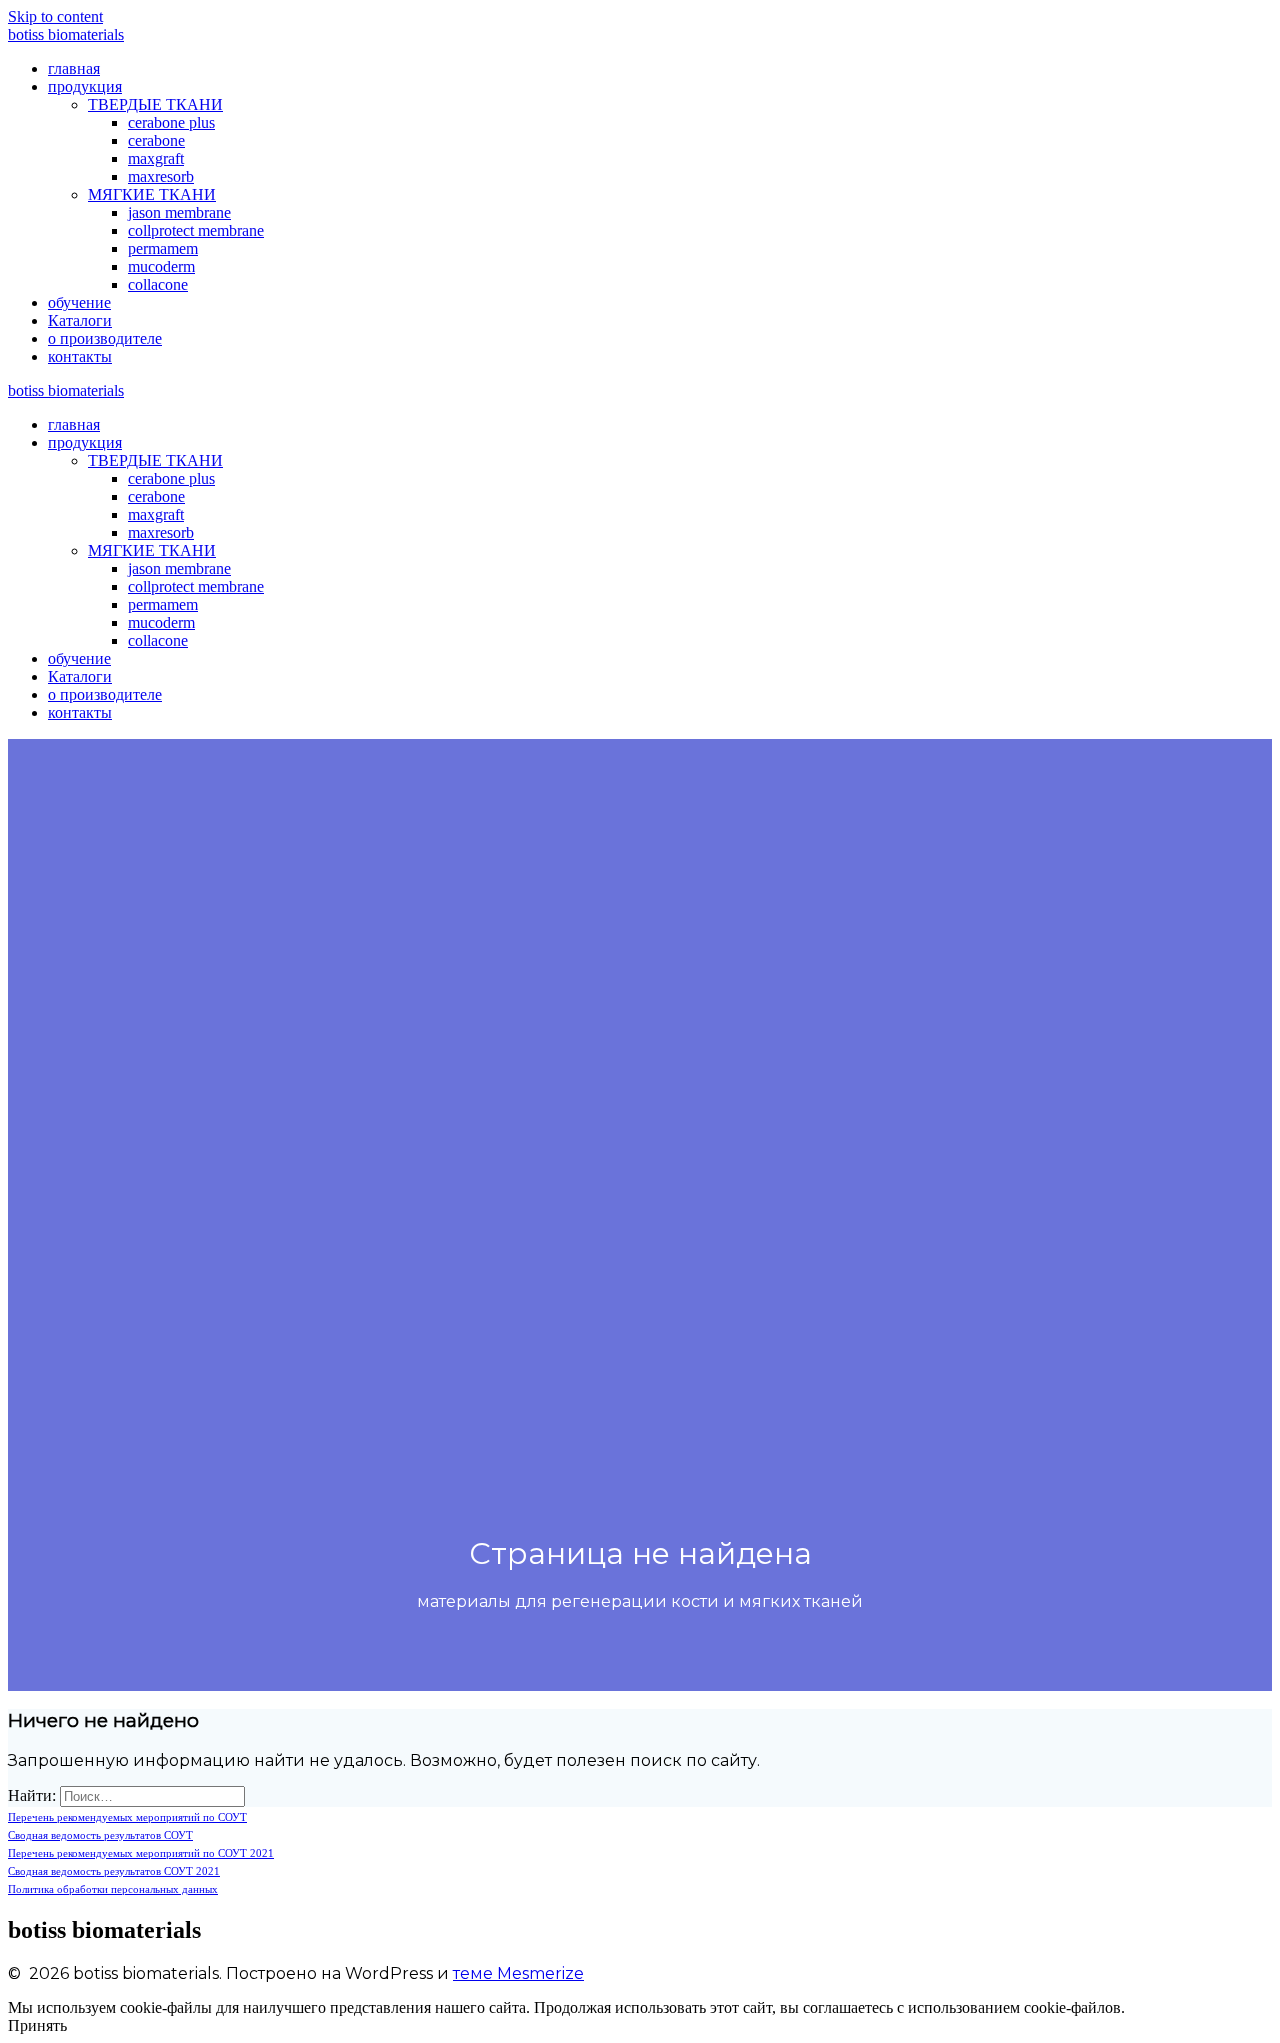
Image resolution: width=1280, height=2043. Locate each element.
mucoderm (161, 266)
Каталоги (80, 320)
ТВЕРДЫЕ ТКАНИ (155, 104)
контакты (80, 356)
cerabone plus (171, 122)
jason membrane (179, 212)
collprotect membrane (196, 230)
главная (74, 68)
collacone (158, 284)
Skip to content (55, 16)
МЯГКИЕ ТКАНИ (152, 194)
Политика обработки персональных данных (113, 1889)
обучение (79, 302)
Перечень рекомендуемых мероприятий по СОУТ (127, 1817)
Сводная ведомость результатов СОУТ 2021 (114, 1871)
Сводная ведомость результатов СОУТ (100, 1835)
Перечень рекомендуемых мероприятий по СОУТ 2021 (141, 1853)
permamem (163, 248)
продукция (85, 86)
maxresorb (161, 176)
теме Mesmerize (518, 1973)
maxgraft (156, 158)
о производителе (105, 338)
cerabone (156, 140)
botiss (66, 34)
